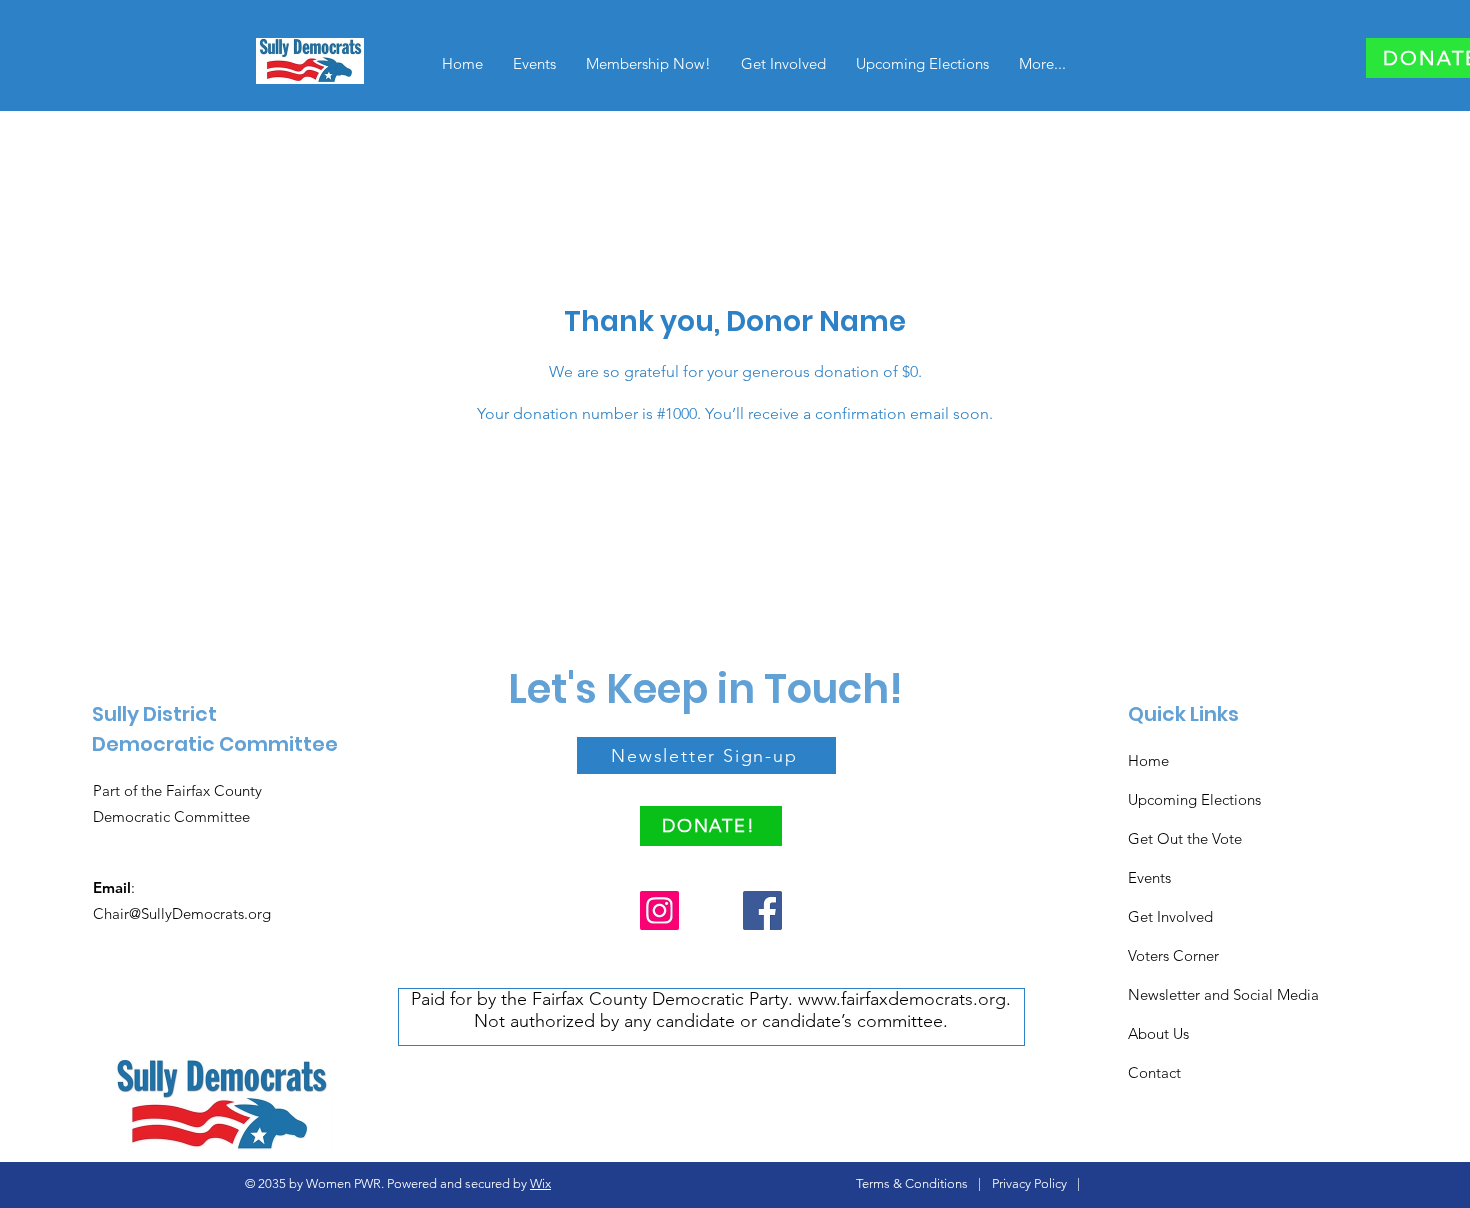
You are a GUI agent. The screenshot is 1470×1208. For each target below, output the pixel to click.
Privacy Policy (1029, 1183)
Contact (1154, 1072)
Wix (540, 1183)
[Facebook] (762, 910)
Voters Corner (1173, 955)
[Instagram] (659, 910)
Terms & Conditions (912, 1183)
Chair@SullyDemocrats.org (182, 913)
